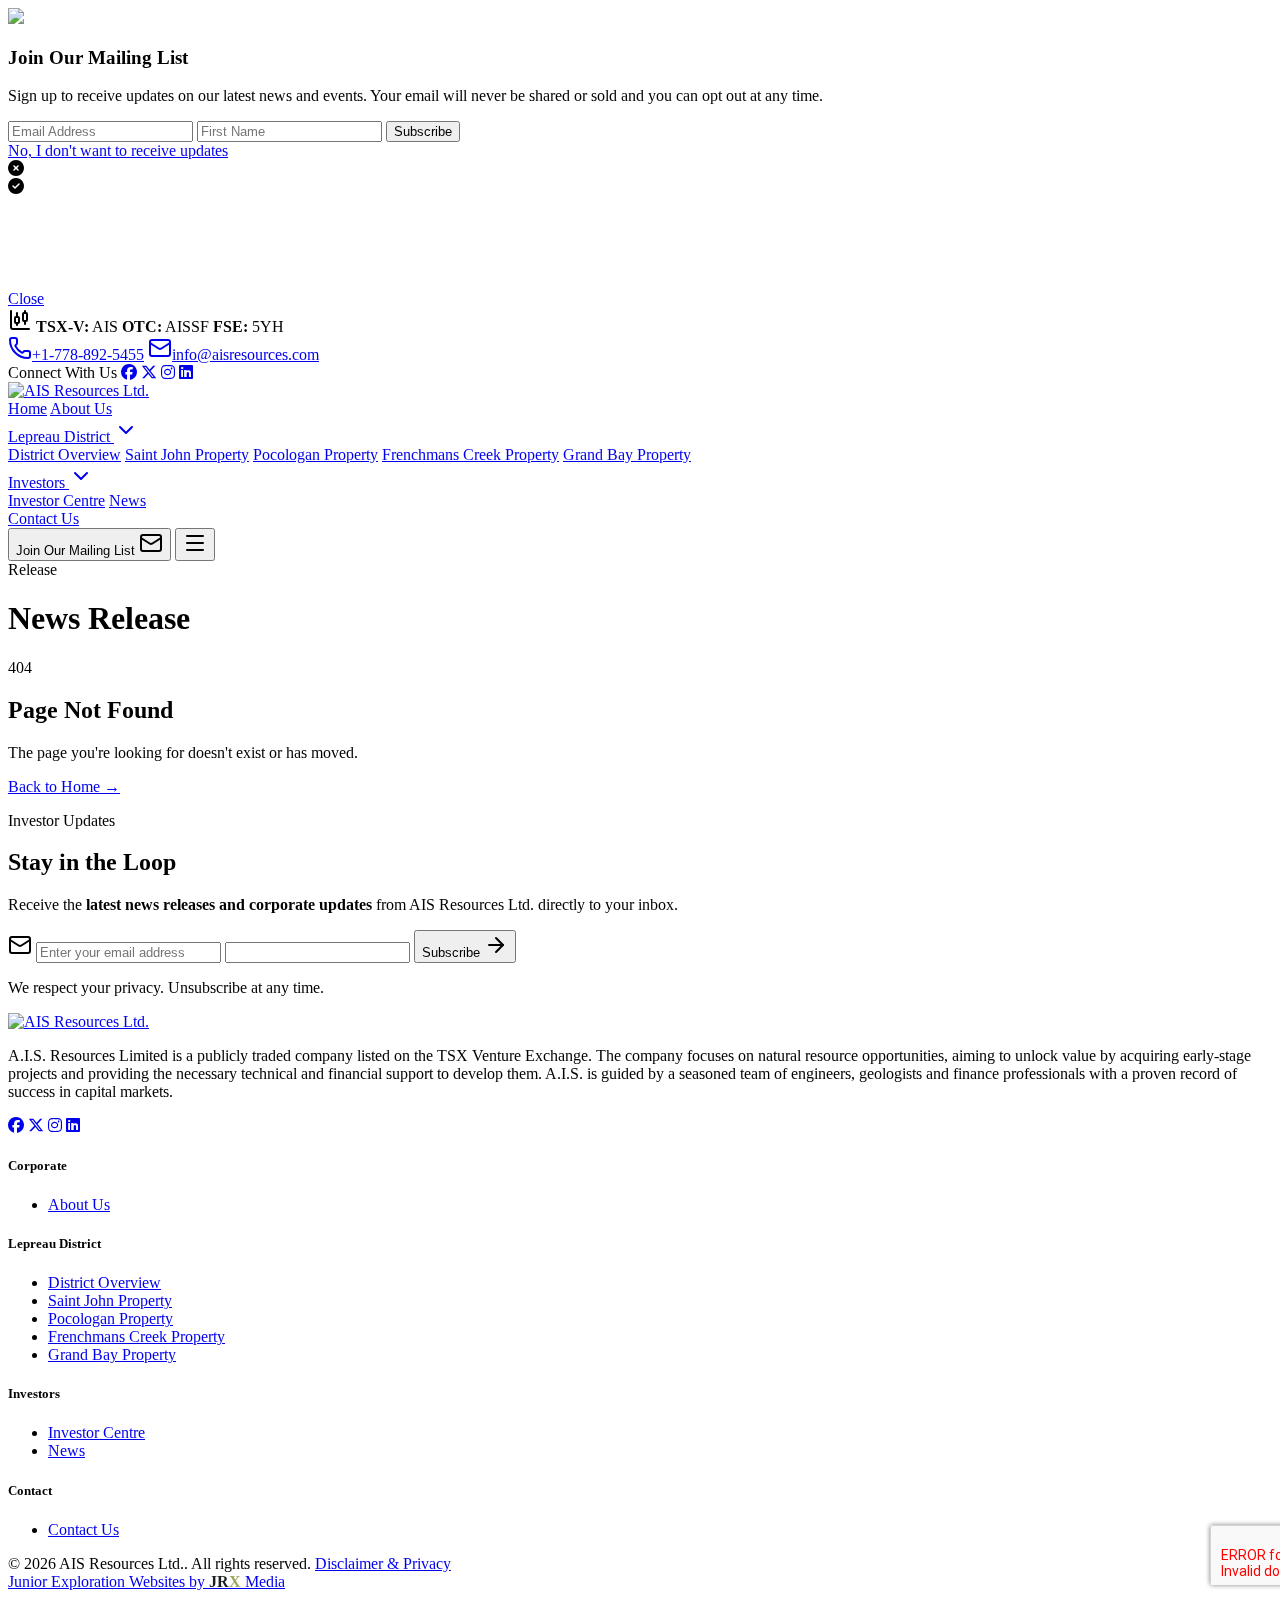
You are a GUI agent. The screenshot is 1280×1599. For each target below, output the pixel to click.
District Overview (64, 454)
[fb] (129, 372)
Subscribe (423, 131)
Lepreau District (61, 436)
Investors (38, 482)
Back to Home (64, 786)
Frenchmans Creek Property (470, 454)
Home (27, 408)
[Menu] (195, 544)
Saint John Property (187, 454)
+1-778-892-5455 (88, 354)
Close (26, 298)
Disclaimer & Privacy (383, 1563)
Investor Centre (56, 500)
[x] (149, 372)
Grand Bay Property (627, 454)
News (127, 500)
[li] (186, 372)
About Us (81, 408)
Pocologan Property (315, 454)
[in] (168, 372)
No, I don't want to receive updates (118, 150)
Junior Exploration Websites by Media (146, 1581)
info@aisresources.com (245, 354)
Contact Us (43, 518)
